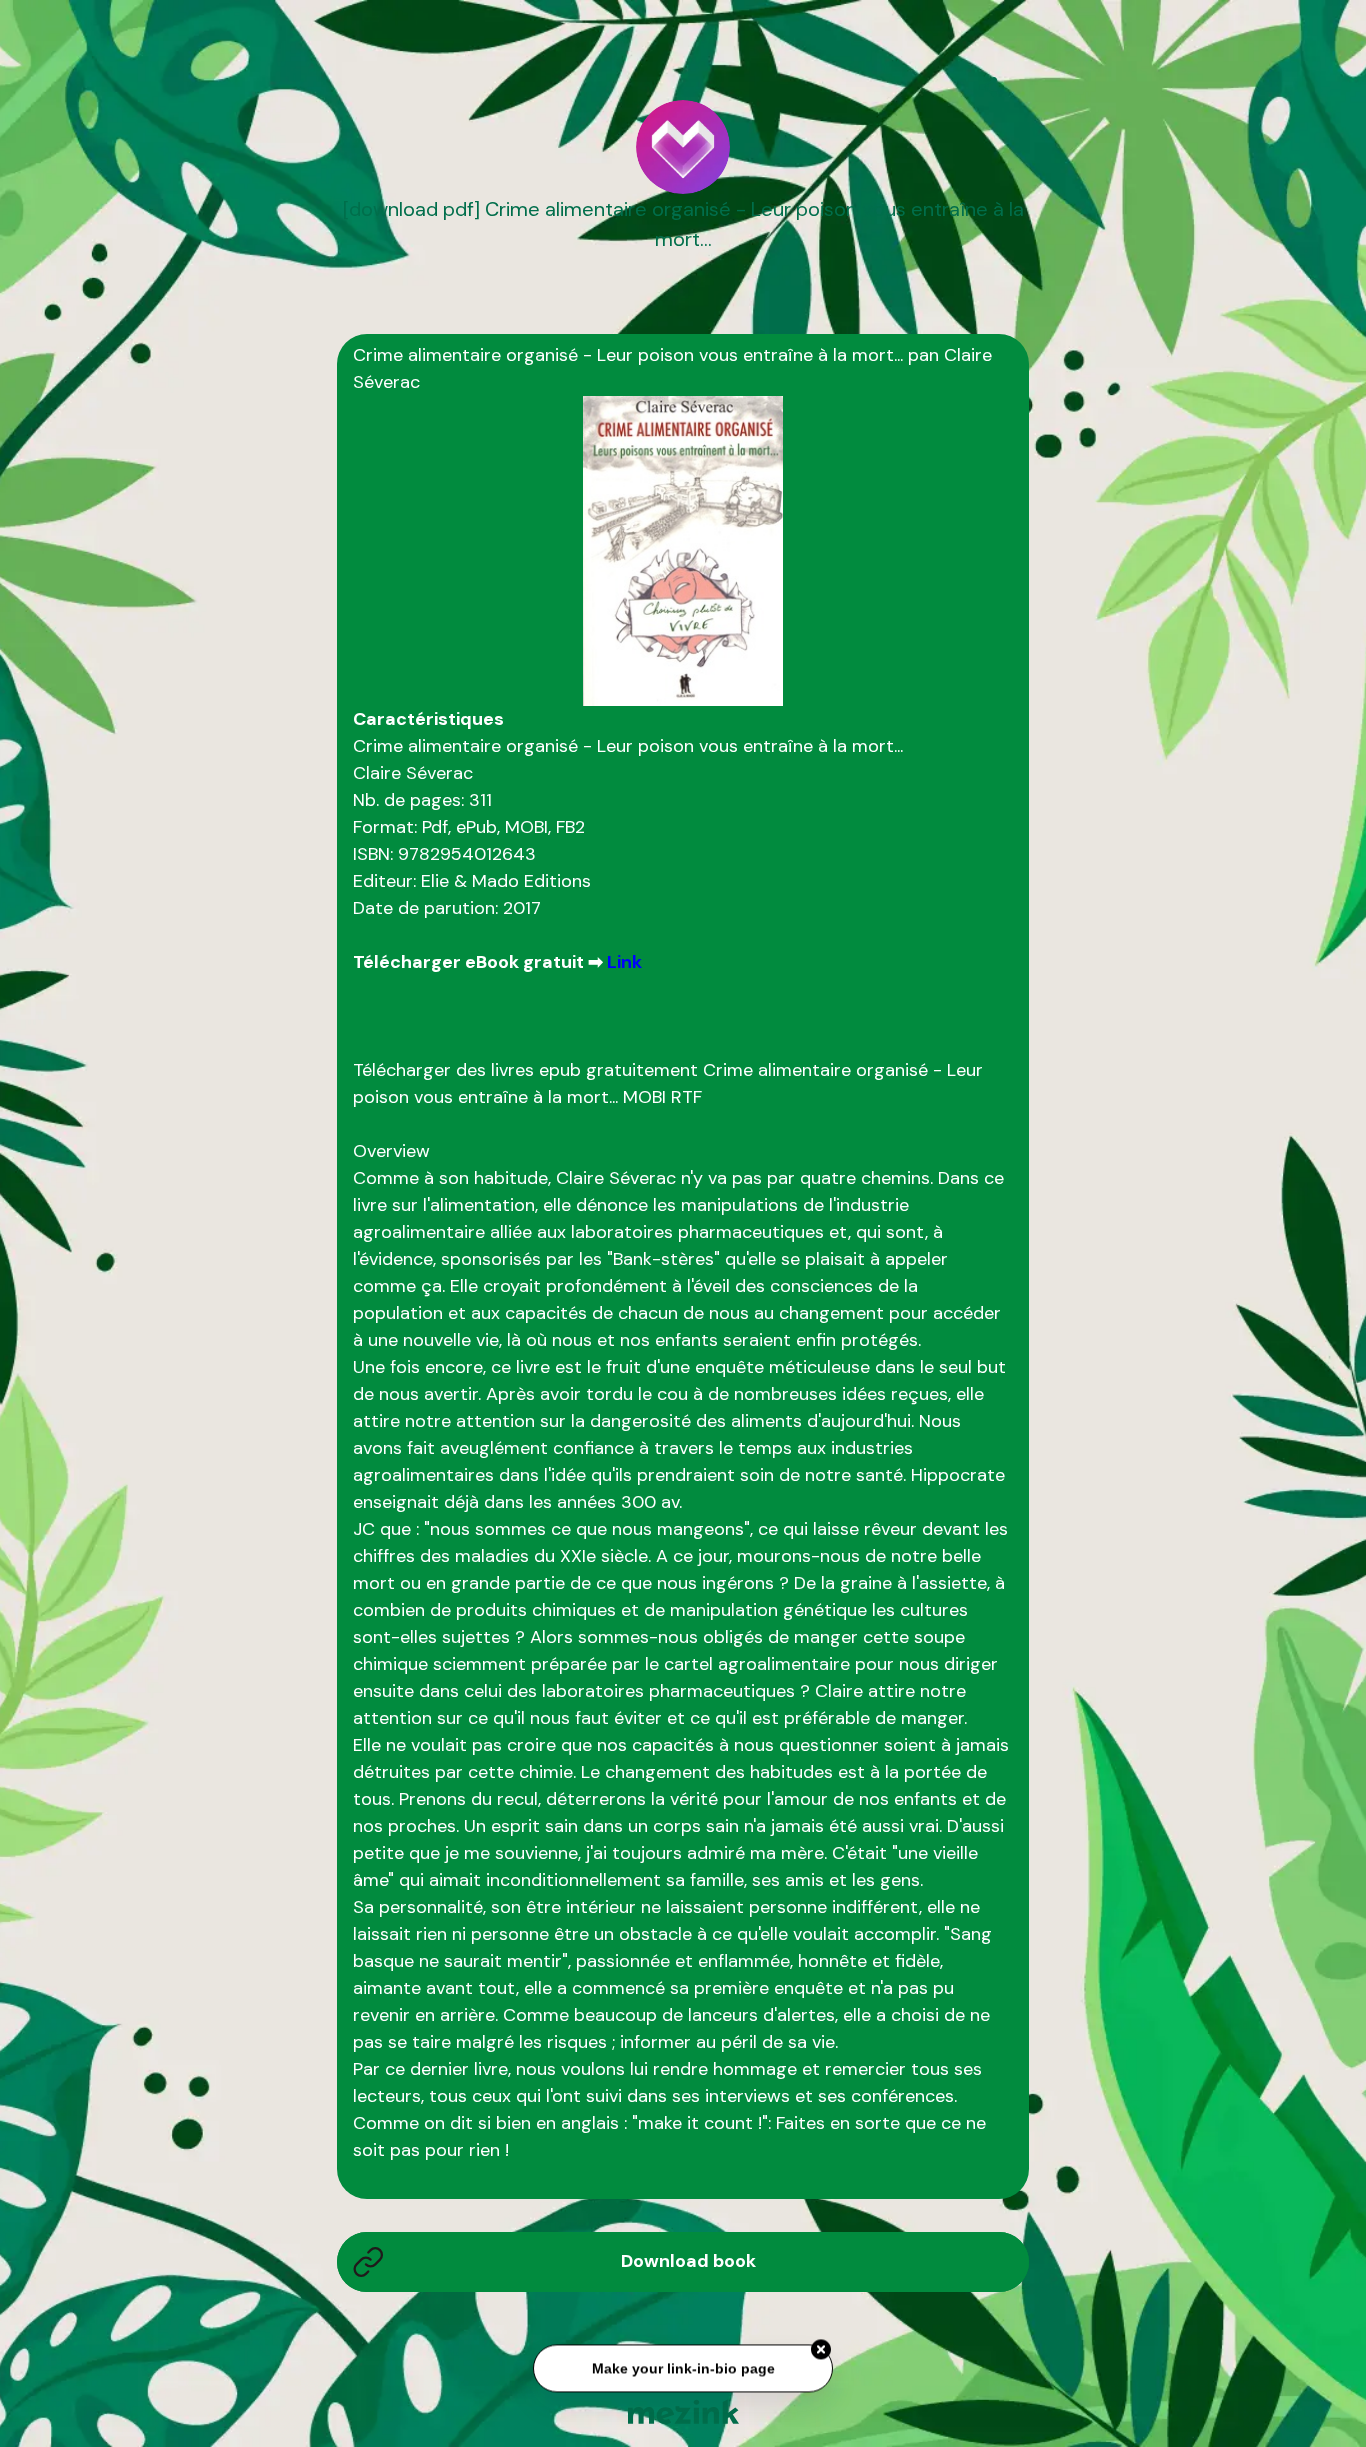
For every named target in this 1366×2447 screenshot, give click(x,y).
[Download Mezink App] (683, 2411)
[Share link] (988, 84)
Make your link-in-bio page (682, 2373)
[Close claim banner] (821, 2354)
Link (624, 962)
